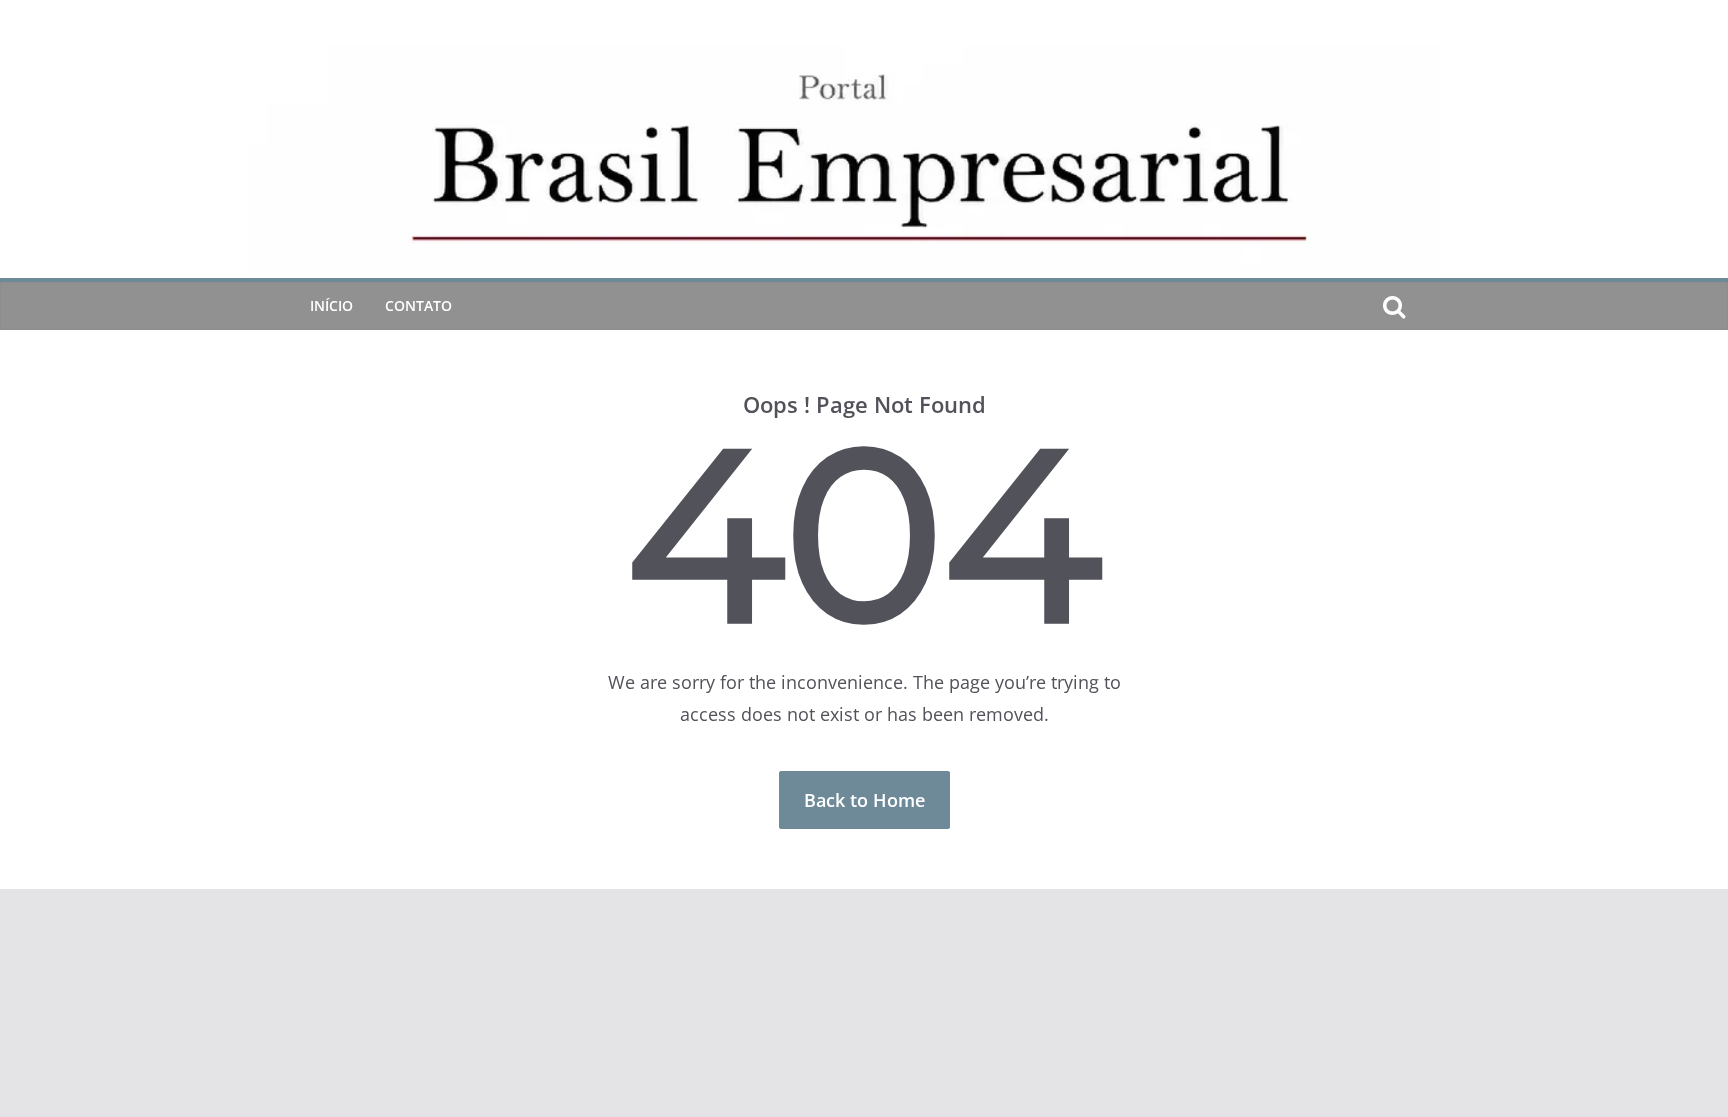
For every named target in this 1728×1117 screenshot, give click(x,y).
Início (331, 305)
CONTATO (418, 305)
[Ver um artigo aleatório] (1426, 306)
